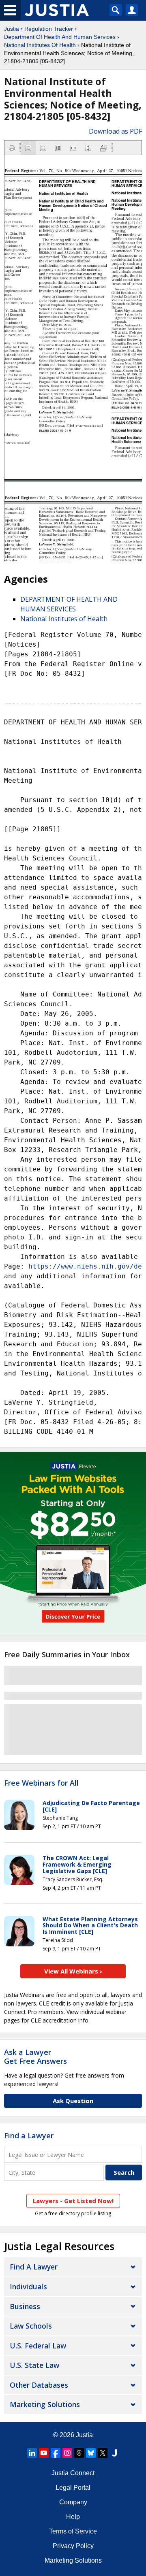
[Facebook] (56, 2453)
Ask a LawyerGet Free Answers (35, 2057)
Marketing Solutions (45, 2404)
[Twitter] (103, 2453)
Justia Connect (73, 2473)
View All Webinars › (73, 1971)
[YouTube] (44, 2453)
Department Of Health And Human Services (60, 37)
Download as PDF (115, 131)
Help (73, 2517)
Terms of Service (73, 2531)
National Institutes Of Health (40, 45)
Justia (12, 29)
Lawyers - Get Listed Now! (73, 2201)
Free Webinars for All (41, 1783)
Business (25, 2306)
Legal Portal (73, 2488)
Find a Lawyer (29, 2135)
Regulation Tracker (49, 29)
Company (73, 2502)
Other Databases (39, 2385)
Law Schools (31, 2326)
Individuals (28, 2286)
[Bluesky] (91, 2453)
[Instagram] (67, 2453)
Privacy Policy (73, 2546)
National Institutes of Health (64, 619)
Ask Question (73, 2101)
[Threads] (79, 2453)
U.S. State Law (34, 2365)
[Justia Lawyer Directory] (114, 2453)
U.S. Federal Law (38, 2346)
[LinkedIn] (32, 2453)
